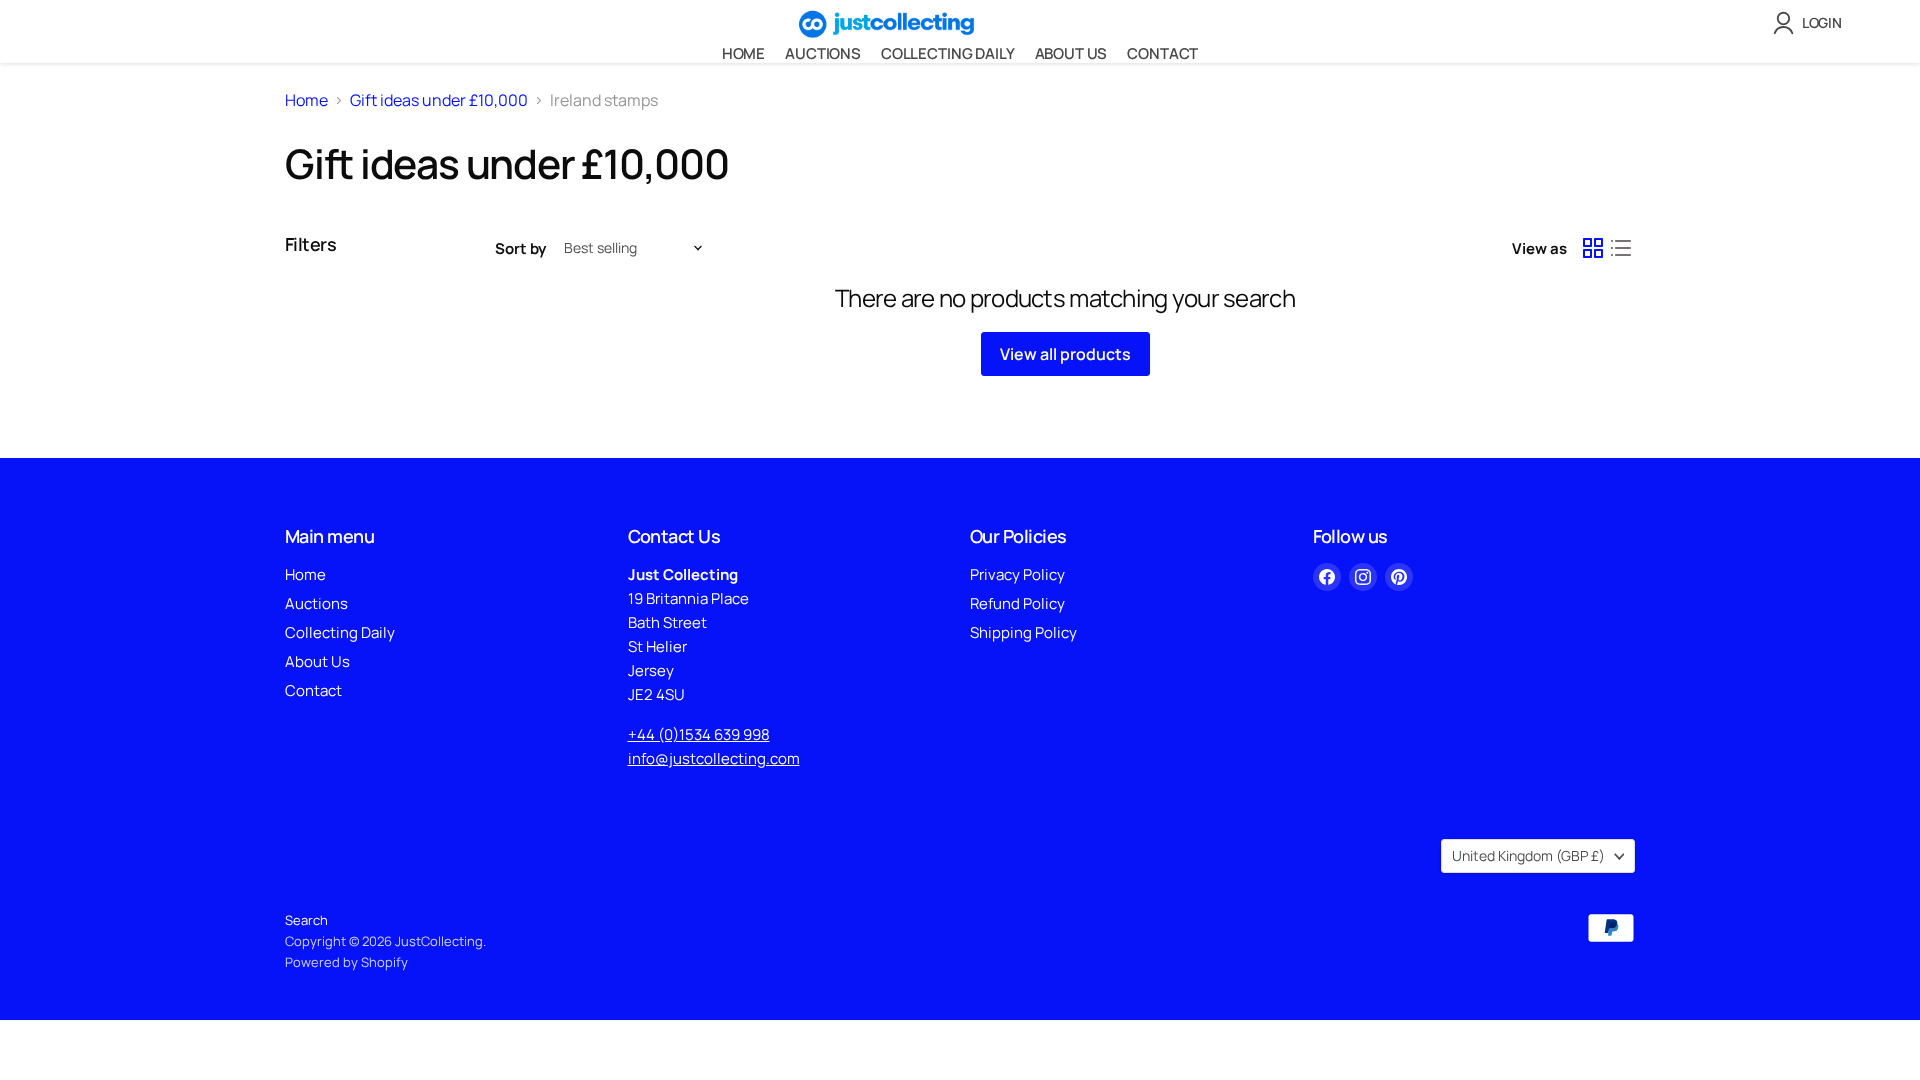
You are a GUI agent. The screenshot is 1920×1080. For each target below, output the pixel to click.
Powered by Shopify (346, 962)
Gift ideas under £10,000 (439, 100)
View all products (1065, 354)
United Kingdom (1528, 855)
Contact (1162, 53)
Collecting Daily (948, 53)
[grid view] (1593, 248)
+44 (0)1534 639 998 (699, 734)
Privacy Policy (1017, 574)
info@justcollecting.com (714, 758)
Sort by (520, 248)
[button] (1811, 23)
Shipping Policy (1023, 632)
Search (306, 920)
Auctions (823, 53)
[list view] (1621, 248)
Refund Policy (1017, 603)
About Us (1071, 53)
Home (743, 53)
